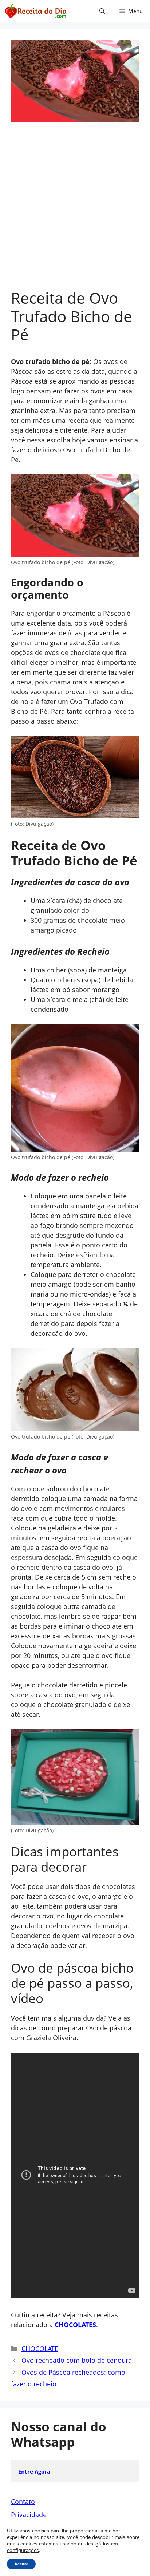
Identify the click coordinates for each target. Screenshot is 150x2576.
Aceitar (21, 2564)
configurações (23, 2551)
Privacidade (29, 2515)
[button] (102, 11)
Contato (23, 2502)
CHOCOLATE (40, 2349)
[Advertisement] (75, 210)
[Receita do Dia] (35, 11)
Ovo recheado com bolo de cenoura (77, 2360)
